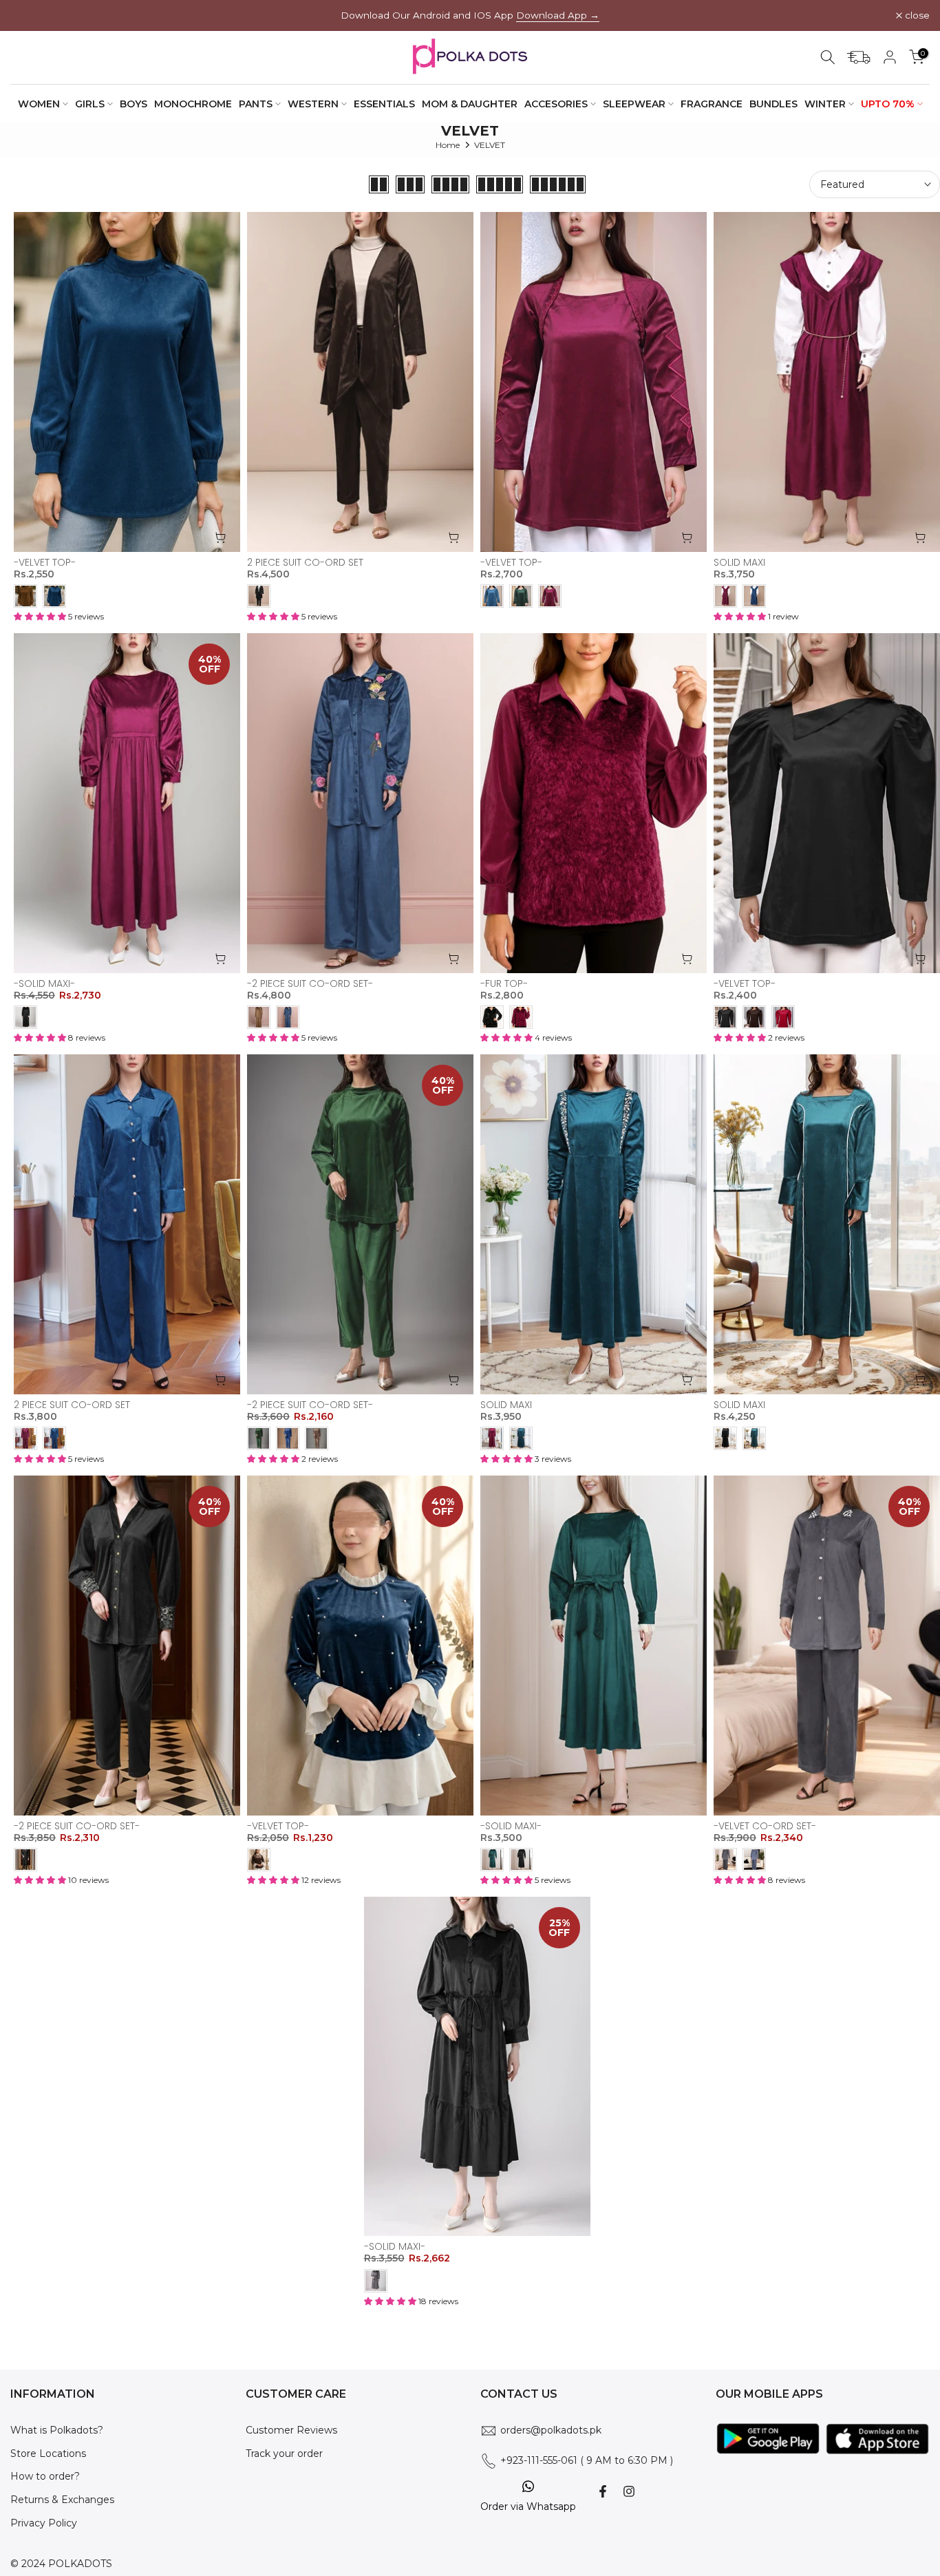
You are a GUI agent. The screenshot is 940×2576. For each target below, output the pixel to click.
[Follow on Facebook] (603, 2491)
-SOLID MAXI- (44, 983)
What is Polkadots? (57, 2430)
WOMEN (39, 104)
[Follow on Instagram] (629, 2491)
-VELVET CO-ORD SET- (765, 1826)
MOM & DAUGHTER (470, 104)
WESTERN (313, 104)
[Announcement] (470, 15)
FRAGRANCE (712, 104)
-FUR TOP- (504, 983)
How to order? (45, 2476)
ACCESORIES (556, 104)
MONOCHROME (193, 104)
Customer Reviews (291, 2430)
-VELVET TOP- (45, 562)
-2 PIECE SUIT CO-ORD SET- (310, 983)
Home (448, 145)
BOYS (133, 104)
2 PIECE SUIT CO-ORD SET (305, 562)
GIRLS (90, 104)
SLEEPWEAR (634, 104)
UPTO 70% (888, 104)
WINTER (825, 104)
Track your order (284, 2453)
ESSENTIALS (384, 104)
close (30, 16)
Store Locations (48, 2453)
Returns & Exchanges (62, 2500)
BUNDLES (773, 104)
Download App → (558, 15)
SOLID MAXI (739, 562)
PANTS (256, 104)
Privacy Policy (44, 2523)
